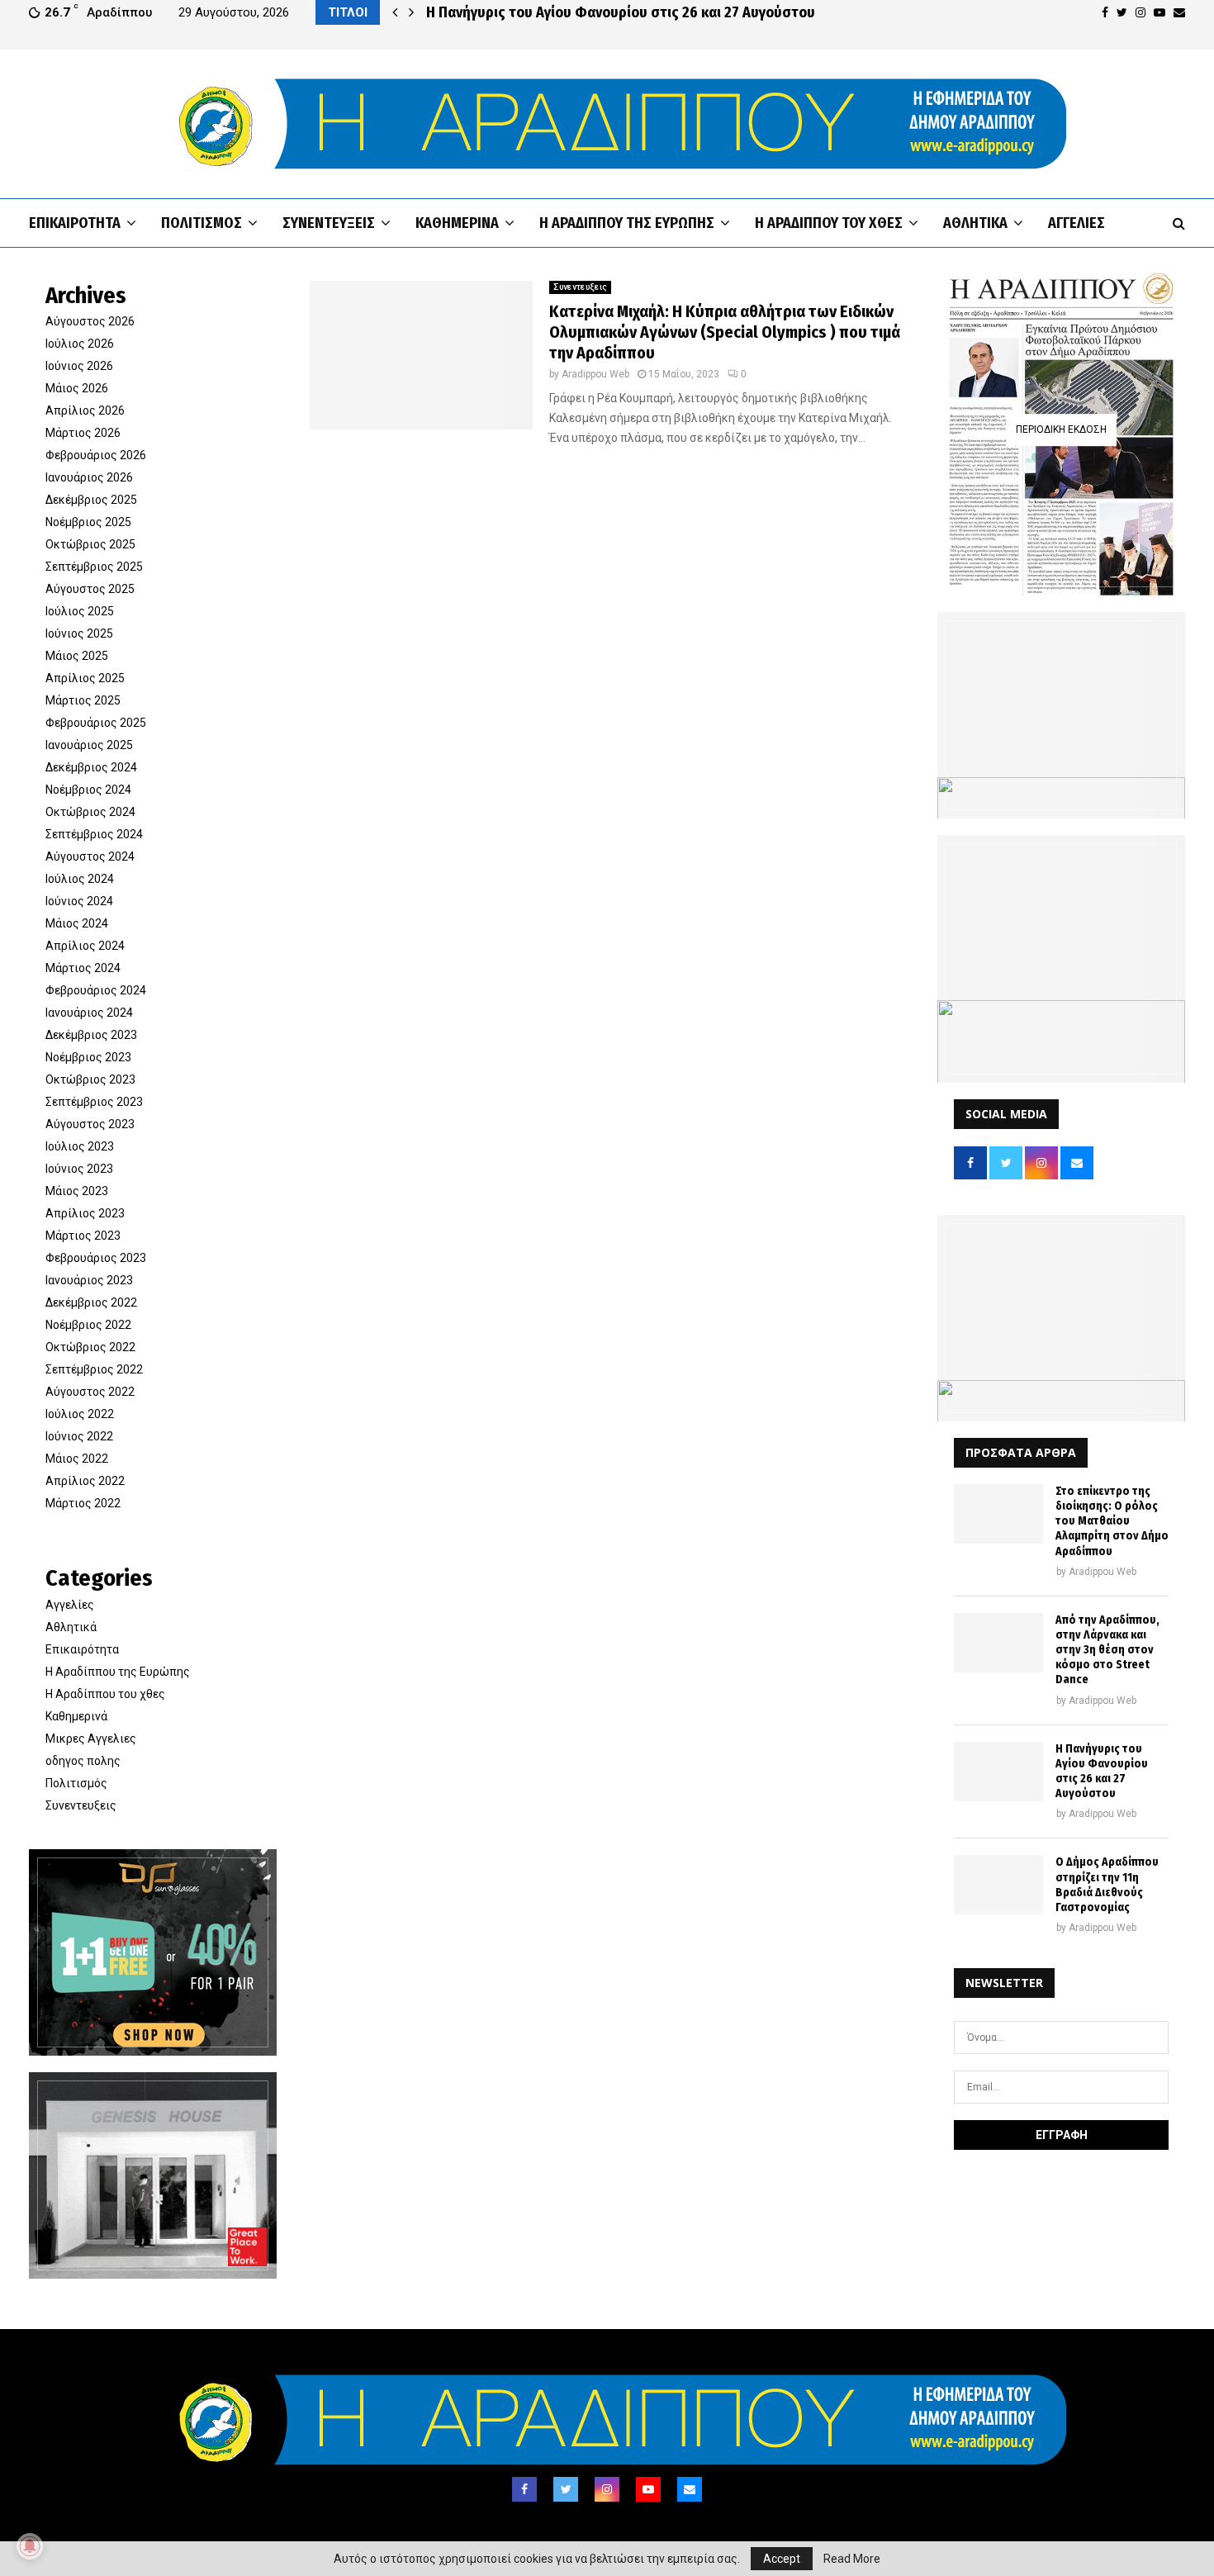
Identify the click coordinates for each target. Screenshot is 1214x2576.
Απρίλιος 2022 (85, 1481)
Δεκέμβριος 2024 (91, 767)
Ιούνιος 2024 (79, 901)
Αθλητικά (975, 223)
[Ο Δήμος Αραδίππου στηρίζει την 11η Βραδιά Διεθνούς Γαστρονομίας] (998, 1885)
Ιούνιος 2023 (79, 1169)
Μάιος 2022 (77, 1459)
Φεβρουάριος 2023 (96, 1258)
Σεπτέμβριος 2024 (94, 834)
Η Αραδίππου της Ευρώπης (627, 223)
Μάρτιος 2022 (83, 1503)
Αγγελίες (1076, 223)
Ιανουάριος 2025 (89, 745)
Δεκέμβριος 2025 (91, 500)
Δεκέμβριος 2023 (91, 1035)
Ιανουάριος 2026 (89, 477)
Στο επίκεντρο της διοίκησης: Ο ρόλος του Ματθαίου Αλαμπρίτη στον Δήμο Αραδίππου (1112, 1521)
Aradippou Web (595, 374)
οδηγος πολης (83, 1761)
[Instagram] (607, 2489)
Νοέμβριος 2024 (88, 790)
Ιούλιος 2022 (80, 1414)
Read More (852, 2559)
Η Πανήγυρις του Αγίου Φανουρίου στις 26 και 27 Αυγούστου (621, 12)
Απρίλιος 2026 (85, 410)
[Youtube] (648, 2489)
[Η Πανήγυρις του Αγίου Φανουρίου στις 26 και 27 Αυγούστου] (998, 1772)
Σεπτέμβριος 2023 (94, 1102)
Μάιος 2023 (77, 1191)
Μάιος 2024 (77, 923)
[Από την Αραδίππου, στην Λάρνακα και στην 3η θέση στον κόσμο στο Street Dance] (998, 1643)
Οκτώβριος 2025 (90, 544)
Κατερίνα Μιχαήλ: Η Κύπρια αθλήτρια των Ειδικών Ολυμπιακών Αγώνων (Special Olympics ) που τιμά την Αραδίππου (725, 332)
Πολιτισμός (202, 223)
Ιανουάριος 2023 (89, 1280)
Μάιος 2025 (77, 656)
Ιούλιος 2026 (80, 344)
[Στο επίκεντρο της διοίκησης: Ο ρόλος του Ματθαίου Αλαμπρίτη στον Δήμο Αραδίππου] (998, 1514)
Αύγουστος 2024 (90, 856)
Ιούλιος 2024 (80, 879)
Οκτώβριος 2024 (90, 812)
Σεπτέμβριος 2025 (94, 567)
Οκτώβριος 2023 (90, 1079)
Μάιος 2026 (77, 388)
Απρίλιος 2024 (85, 946)
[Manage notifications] (30, 2546)
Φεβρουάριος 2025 (96, 723)
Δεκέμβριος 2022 (91, 1302)
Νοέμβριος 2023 (88, 1057)
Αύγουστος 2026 (90, 321)
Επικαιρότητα (75, 223)
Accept (782, 2559)
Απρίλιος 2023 (85, 1213)
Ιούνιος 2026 (79, 366)
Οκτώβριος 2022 (90, 1347)
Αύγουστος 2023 (90, 1124)
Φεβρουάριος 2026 (96, 455)
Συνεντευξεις (329, 223)
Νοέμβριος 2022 (88, 1325)
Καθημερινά (457, 223)
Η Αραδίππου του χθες (829, 223)
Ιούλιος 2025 (80, 611)
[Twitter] (566, 2489)
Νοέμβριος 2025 (88, 522)
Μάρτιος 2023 (83, 1236)
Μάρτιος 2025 (83, 700)
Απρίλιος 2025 (85, 678)
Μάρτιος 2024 (83, 968)
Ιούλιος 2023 (80, 1146)
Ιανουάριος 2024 (89, 1013)
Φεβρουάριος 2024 (96, 990)
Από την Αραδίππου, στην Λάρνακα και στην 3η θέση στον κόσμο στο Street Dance (1107, 1650)
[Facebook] (524, 2489)
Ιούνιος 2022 (79, 1436)
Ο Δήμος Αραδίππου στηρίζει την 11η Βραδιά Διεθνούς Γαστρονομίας (1107, 1885)
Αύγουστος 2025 (90, 589)
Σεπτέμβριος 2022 (94, 1369)
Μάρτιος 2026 (83, 433)
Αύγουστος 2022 (90, 1392)
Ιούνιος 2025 (79, 633)
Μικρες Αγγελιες (91, 1739)
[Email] (690, 2489)
